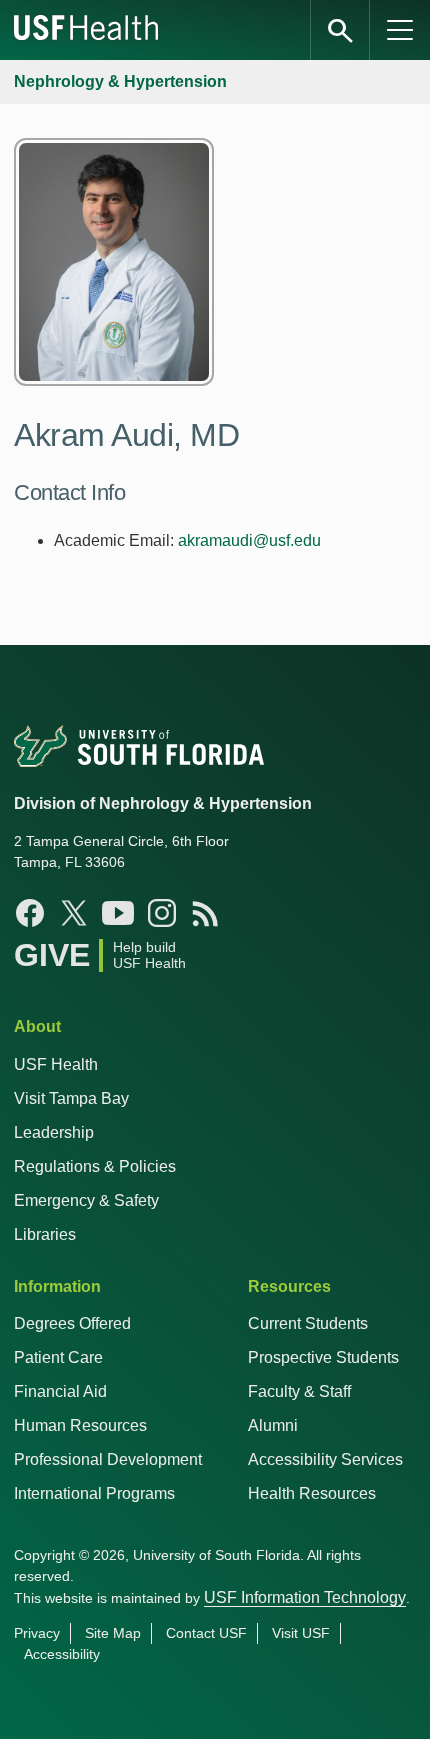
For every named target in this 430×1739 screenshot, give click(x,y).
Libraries (45, 1234)
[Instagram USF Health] (162, 913)
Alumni (273, 1425)
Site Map (113, 1633)
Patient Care (58, 1357)
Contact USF (206, 1633)
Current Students (308, 1323)
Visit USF (301, 1633)
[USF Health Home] (87, 30)
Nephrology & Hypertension (120, 81)
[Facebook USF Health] (30, 913)
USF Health (56, 1064)
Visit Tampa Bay (71, 1098)
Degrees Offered (72, 1323)
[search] (340, 30)
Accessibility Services (325, 1459)
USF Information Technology (305, 1597)
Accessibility (62, 1654)
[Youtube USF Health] (118, 913)
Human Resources (80, 1425)
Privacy (37, 1633)
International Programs (94, 1493)
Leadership (54, 1132)
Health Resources (312, 1493)
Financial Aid (60, 1391)
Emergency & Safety (86, 1200)
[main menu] (400, 30)
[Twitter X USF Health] (74, 913)
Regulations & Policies (95, 1166)
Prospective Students (323, 1357)
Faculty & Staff (299, 1391)
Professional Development (108, 1459)
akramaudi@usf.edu (249, 540)
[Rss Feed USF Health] (206, 913)
